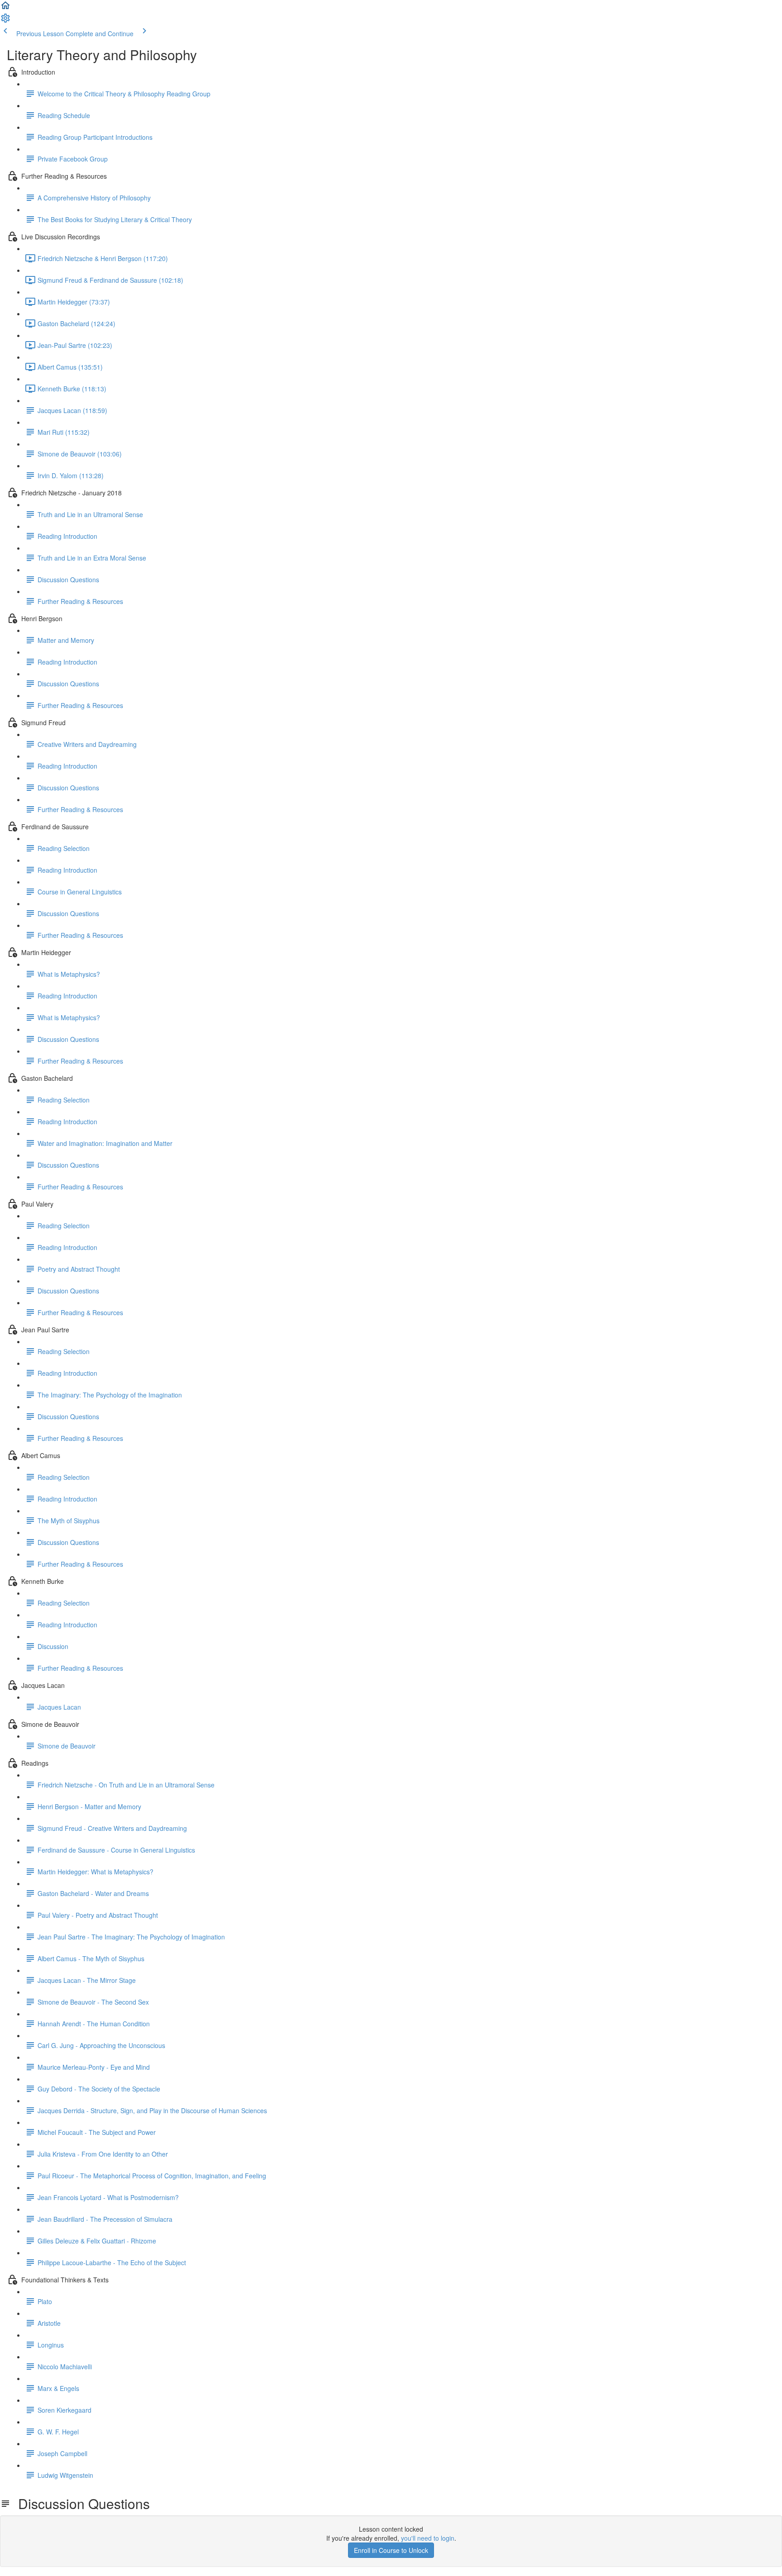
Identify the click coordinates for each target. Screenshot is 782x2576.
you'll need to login (428, 2538)
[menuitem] (5, 21)
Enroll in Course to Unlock (391, 2550)
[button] (5, 8)
